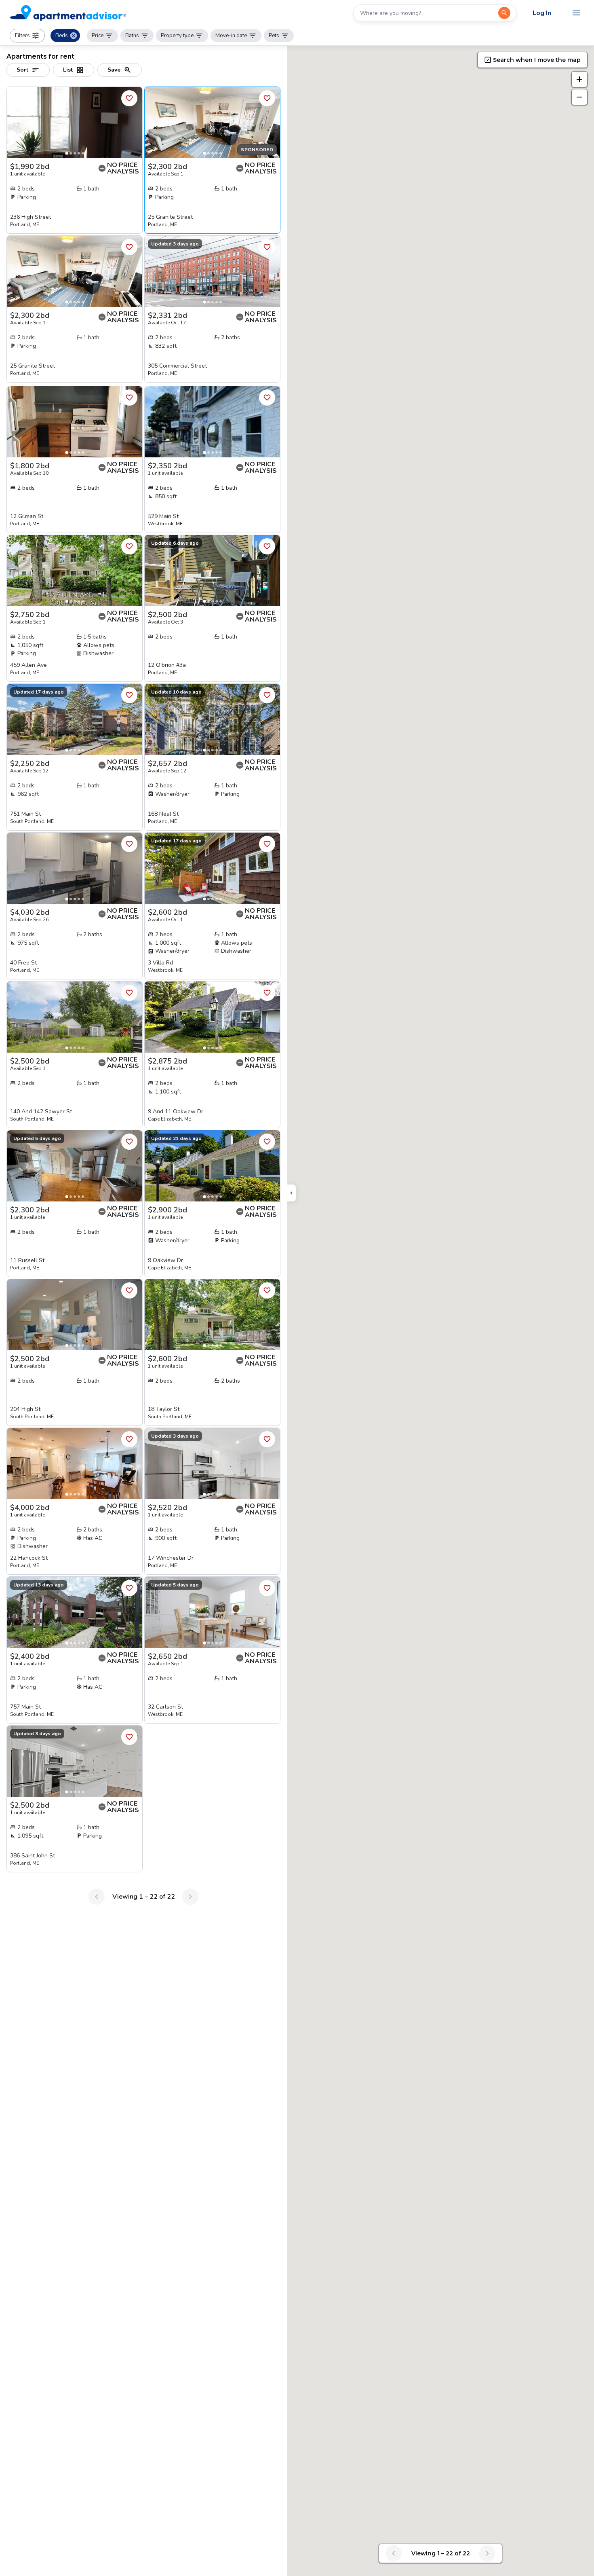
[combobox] (426, 13)
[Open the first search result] (504, 13)
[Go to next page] (190, 1897)
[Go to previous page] (97, 1897)
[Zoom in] (579, 79)
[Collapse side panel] (291, 1193)
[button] (27, 36)
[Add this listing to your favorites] (129, 98)
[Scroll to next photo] (133, 123)
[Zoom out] (579, 97)
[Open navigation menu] (576, 13)
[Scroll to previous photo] (17, 123)
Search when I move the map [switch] (537, 60)
